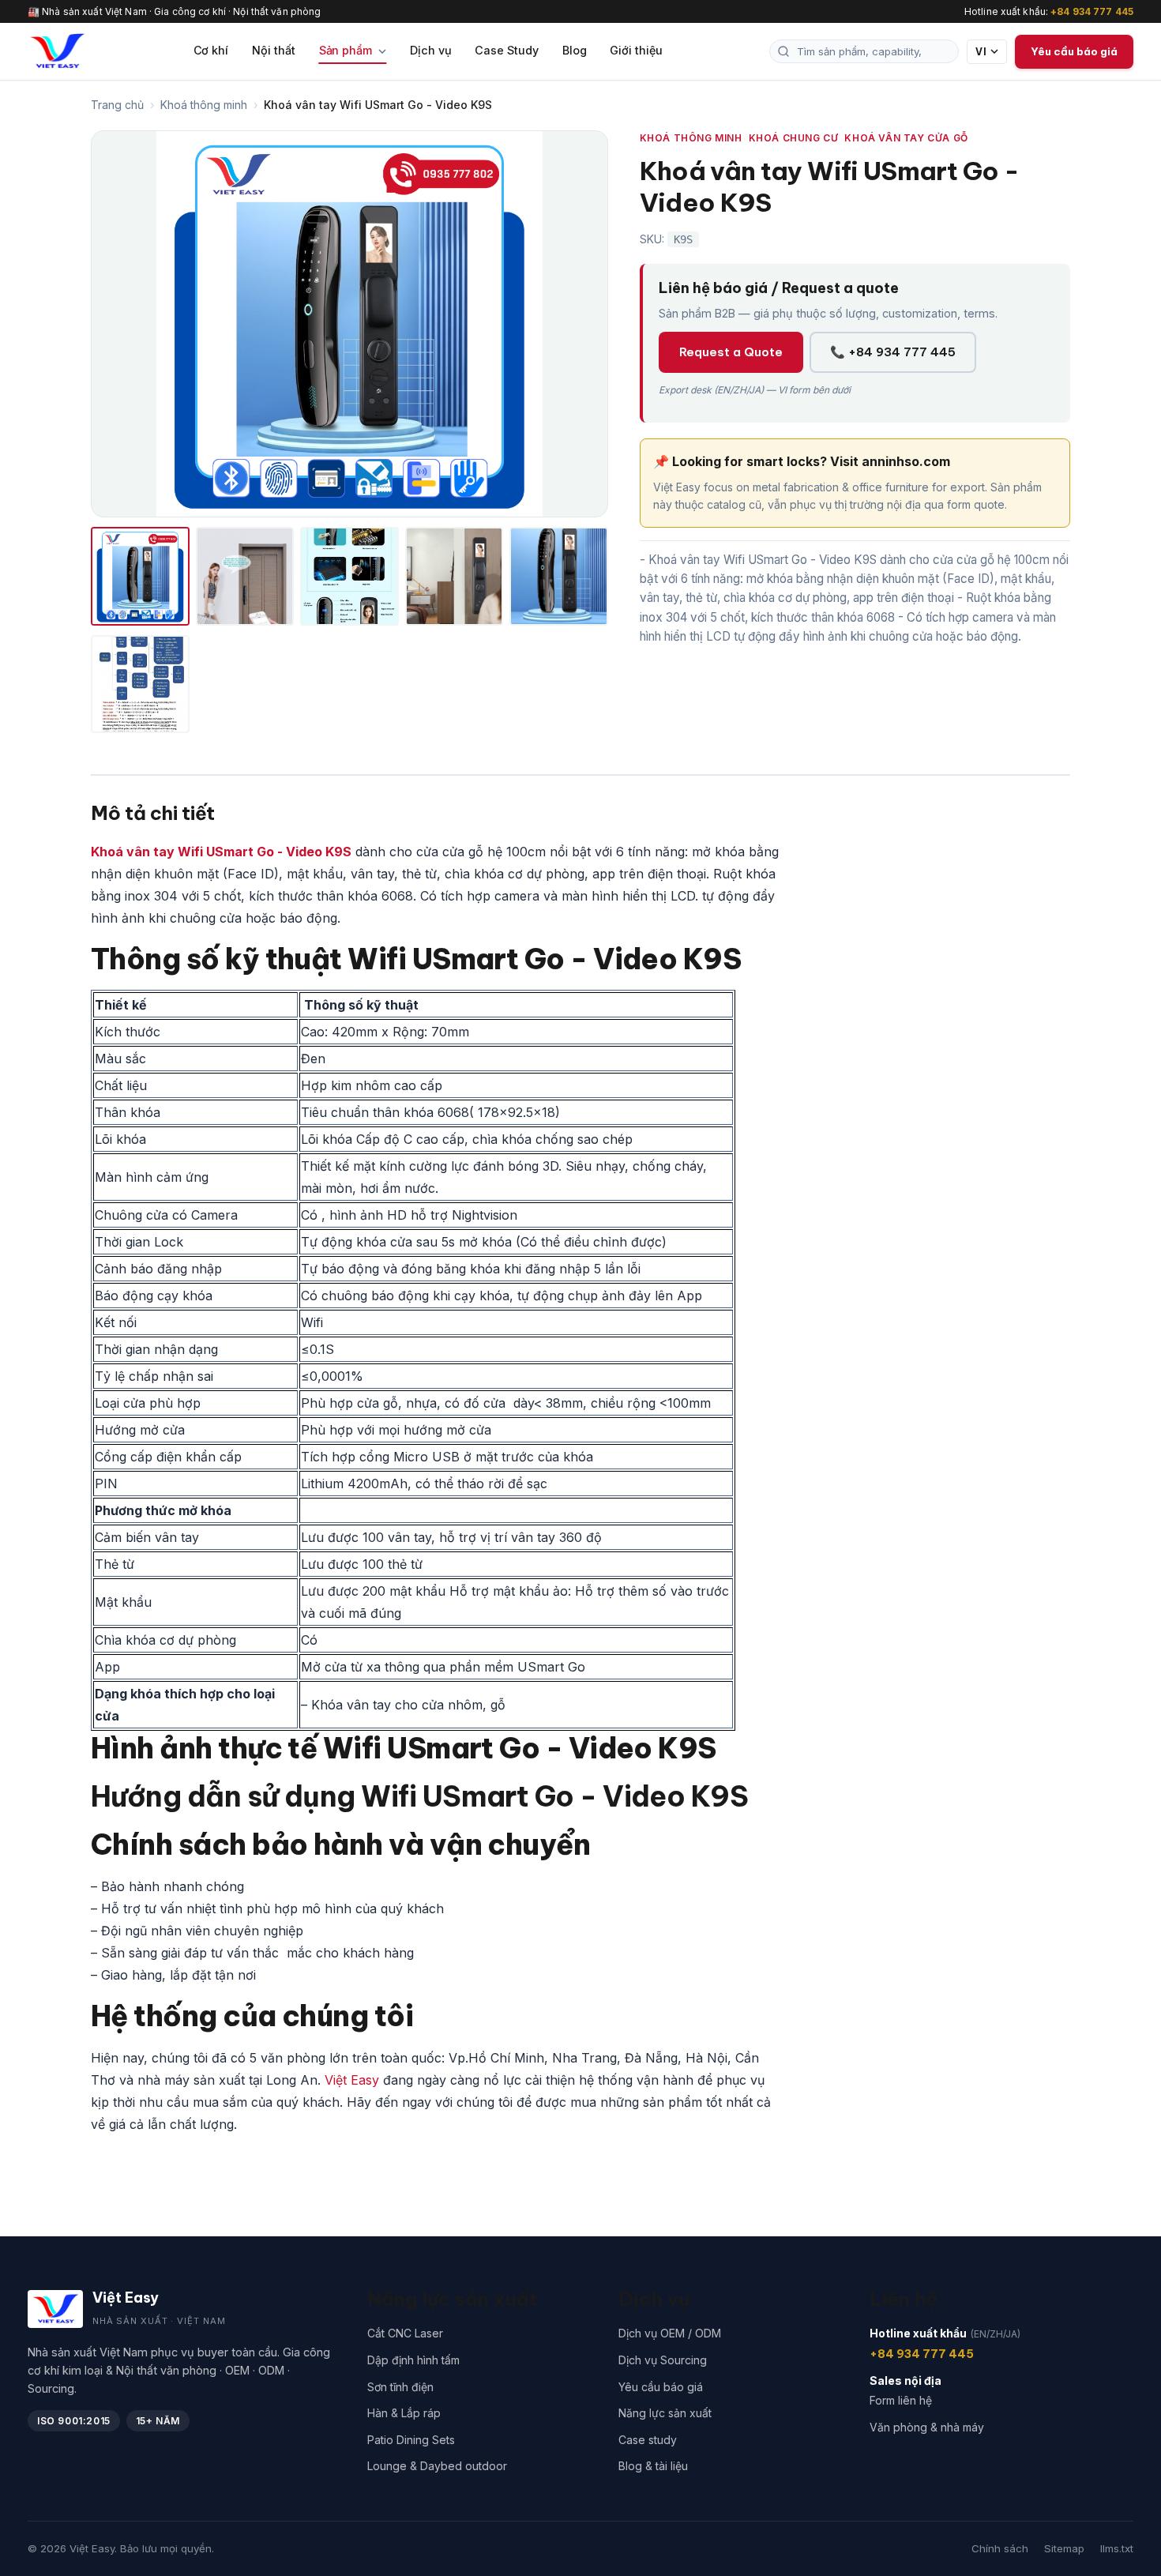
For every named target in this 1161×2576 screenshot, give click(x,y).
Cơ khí (211, 50)
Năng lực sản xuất (665, 2413)
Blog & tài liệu (653, 2466)
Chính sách (1000, 2548)
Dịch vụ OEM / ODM (670, 2333)
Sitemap (1064, 2548)
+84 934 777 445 (1092, 11)
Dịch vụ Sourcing (663, 2360)
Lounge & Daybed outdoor (437, 2466)
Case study (648, 2440)
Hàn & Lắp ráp (404, 2413)
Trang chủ (117, 105)
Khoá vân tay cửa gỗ (906, 138)
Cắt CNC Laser (405, 2333)
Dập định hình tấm (413, 2360)
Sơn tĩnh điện (400, 2387)
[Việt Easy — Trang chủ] (57, 51)
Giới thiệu (636, 50)
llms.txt (1117, 2548)
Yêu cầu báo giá (661, 2387)
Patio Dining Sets (411, 2440)
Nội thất (273, 50)
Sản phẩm (347, 50)
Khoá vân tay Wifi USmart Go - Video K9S (221, 852)
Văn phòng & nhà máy (927, 2427)
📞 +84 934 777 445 (893, 352)
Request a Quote (731, 352)
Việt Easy (352, 2080)
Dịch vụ (431, 50)
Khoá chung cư (794, 138)
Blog (575, 50)
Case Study (506, 50)
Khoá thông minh (204, 105)
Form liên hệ (901, 2400)
